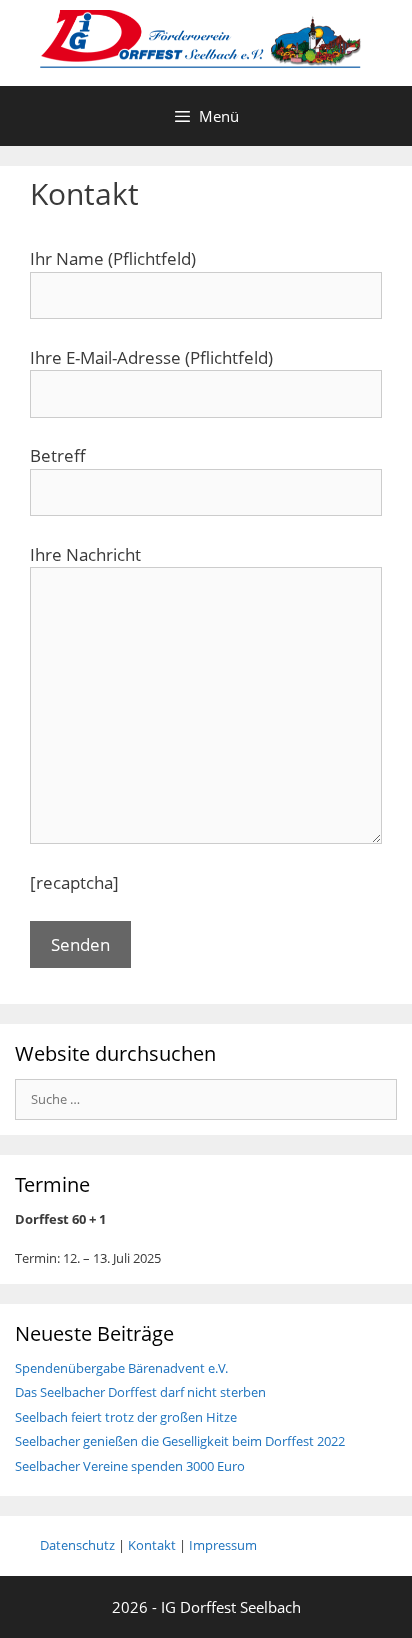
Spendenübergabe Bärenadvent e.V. (121, 1368)
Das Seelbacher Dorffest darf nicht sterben (140, 1392)
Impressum (223, 1545)
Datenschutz (77, 1545)
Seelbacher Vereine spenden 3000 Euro (130, 1466)
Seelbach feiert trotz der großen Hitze (127, 1417)
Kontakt (152, 1545)
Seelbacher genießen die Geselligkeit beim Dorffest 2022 (180, 1441)
